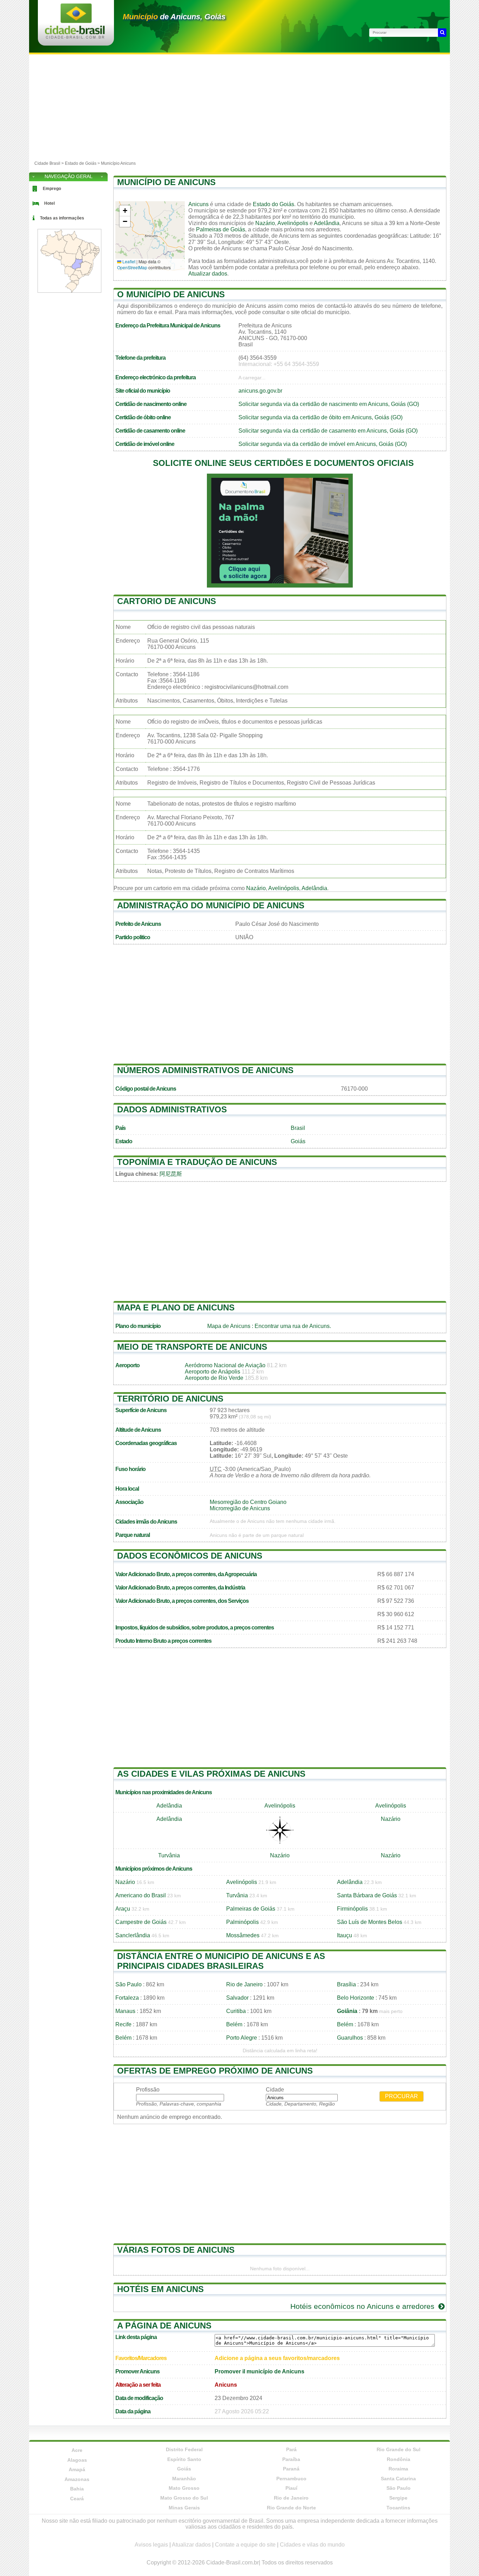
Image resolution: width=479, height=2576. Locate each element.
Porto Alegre (242, 2038)
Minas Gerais (184, 2508)
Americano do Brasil (141, 1895)
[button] (125, 211)
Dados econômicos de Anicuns (190, 1556)
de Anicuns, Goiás (174, 17)
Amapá (77, 2469)
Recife (123, 2024)
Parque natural (133, 1535)
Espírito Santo (184, 2459)
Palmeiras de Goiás (221, 229)
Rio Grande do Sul (399, 2449)
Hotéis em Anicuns (160, 2289)
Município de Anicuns (166, 182)
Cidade (275, 2090)
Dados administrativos (172, 1109)
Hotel (49, 203)
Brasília (346, 1984)
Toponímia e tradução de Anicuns (197, 1162)
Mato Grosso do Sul (184, 2498)
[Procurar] (442, 33)
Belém (234, 2024)
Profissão (148, 2090)
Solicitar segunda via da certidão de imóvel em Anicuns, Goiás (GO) (323, 444)
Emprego (52, 189)
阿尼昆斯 (171, 1174)
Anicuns (198, 204)
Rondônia (399, 2459)
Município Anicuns (118, 163)
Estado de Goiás (81, 163)
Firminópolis (352, 1909)
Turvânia (169, 1855)
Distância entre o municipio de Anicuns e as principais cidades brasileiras (221, 1961)
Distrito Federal (184, 2449)
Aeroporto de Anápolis (212, 1372)
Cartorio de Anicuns (167, 601)
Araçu (123, 1909)
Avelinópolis (293, 223)
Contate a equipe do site (245, 2545)
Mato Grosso (184, 2488)
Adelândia (327, 223)
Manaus (125, 2011)
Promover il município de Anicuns (259, 2371)
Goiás (298, 1141)
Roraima (398, 2469)
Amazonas (77, 2479)
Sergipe (398, 2498)
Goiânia (347, 2011)
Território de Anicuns (170, 1399)
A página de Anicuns (164, 2326)
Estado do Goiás (274, 204)
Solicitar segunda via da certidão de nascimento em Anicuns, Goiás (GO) (329, 404)
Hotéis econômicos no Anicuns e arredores (363, 2306)
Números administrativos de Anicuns (205, 1070)
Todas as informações (62, 218)
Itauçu (345, 1935)
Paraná (291, 2469)
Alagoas (77, 2460)
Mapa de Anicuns (229, 1326)
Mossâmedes (243, 1935)
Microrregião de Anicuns (240, 1508)
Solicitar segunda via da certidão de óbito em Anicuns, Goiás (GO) (321, 417)
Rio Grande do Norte (291, 2508)
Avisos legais (151, 2545)
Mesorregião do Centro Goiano (248, 1502)
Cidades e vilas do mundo (312, 2545)
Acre (77, 2450)
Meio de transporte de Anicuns (192, 1347)
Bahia (77, 2489)
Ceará (77, 2499)
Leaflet (128, 261)
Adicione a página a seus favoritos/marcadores (277, 2358)
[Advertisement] (239, 107)
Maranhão (184, 2479)
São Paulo (129, 1984)
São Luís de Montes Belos (370, 1922)
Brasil (298, 1128)
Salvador (237, 1998)
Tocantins (398, 2508)
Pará (291, 2449)
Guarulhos (350, 2038)
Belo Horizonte (356, 1998)
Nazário (265, 223)
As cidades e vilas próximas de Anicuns (211, 1774)
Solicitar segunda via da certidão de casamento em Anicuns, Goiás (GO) (328, 431)
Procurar (402, 2096)
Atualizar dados (208, 274)
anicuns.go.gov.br (260, 391)
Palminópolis (242, 1922)
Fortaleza (127, 1998)
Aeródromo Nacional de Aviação (225, 1365)
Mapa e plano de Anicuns (176, 1307)
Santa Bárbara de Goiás (367, 1895)
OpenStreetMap (132, 267)
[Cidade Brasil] (75, 37)
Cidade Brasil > (50, 163)
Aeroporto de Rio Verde (214, 1378)
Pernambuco (291, 2479)
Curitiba (236, 2011)
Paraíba (291, 2459)
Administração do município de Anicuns (211, 905)
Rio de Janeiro (244, 1984)
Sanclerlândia (133, 1935)
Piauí (291, 2488)
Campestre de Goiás (141, 1922)
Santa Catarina (398, 2479)
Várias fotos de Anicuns (176, 2250)
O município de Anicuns (171, 294)
